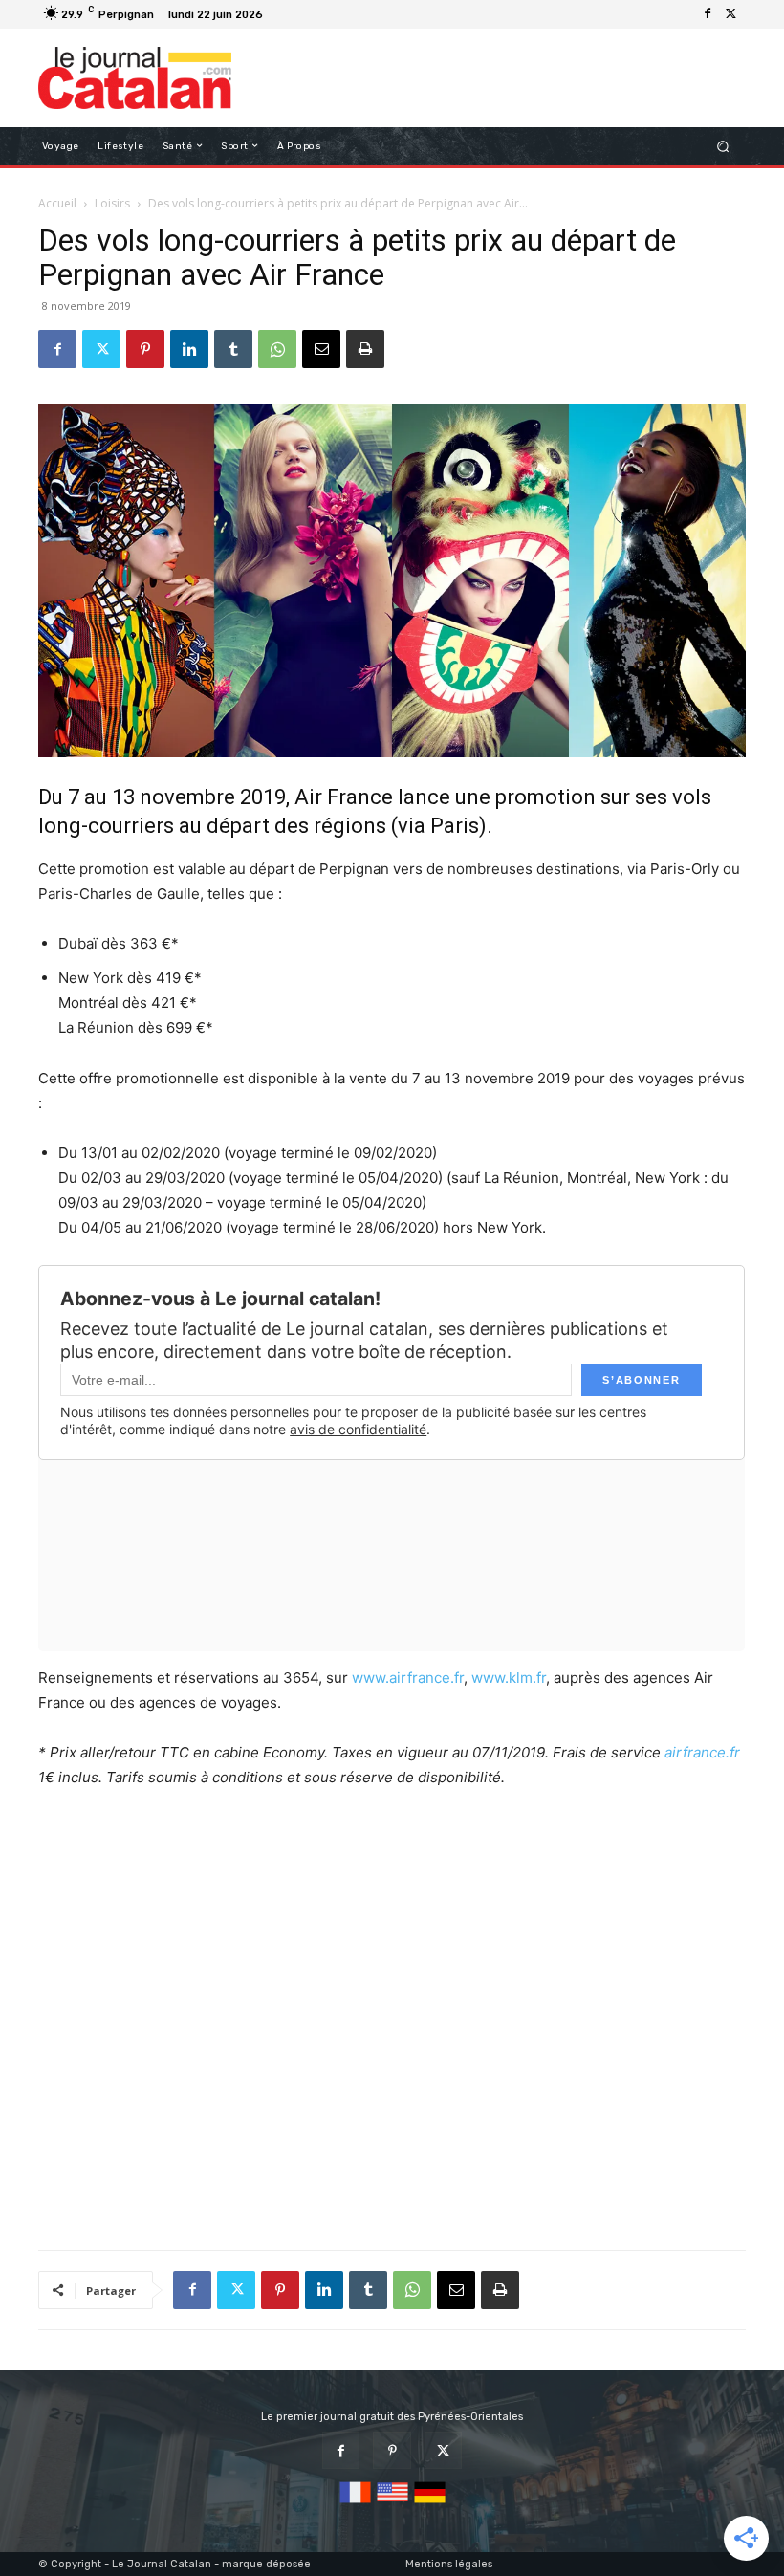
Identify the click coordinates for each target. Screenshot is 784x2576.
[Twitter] (730, 14)
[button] (723, 146)
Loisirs (112, 203)
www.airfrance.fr (408, 1678)
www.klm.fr (509, 1678)
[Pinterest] (145, 349)
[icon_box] (280, 17)
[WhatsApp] (277, 349)
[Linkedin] (189, 349)
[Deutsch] (430, 2504)
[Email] (321, 349)
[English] (392, 2504)
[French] (355, 2504)
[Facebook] (708, 14)
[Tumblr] (233, 349)
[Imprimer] (365, 349)
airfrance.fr (702, 1752)
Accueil (57, 203)
